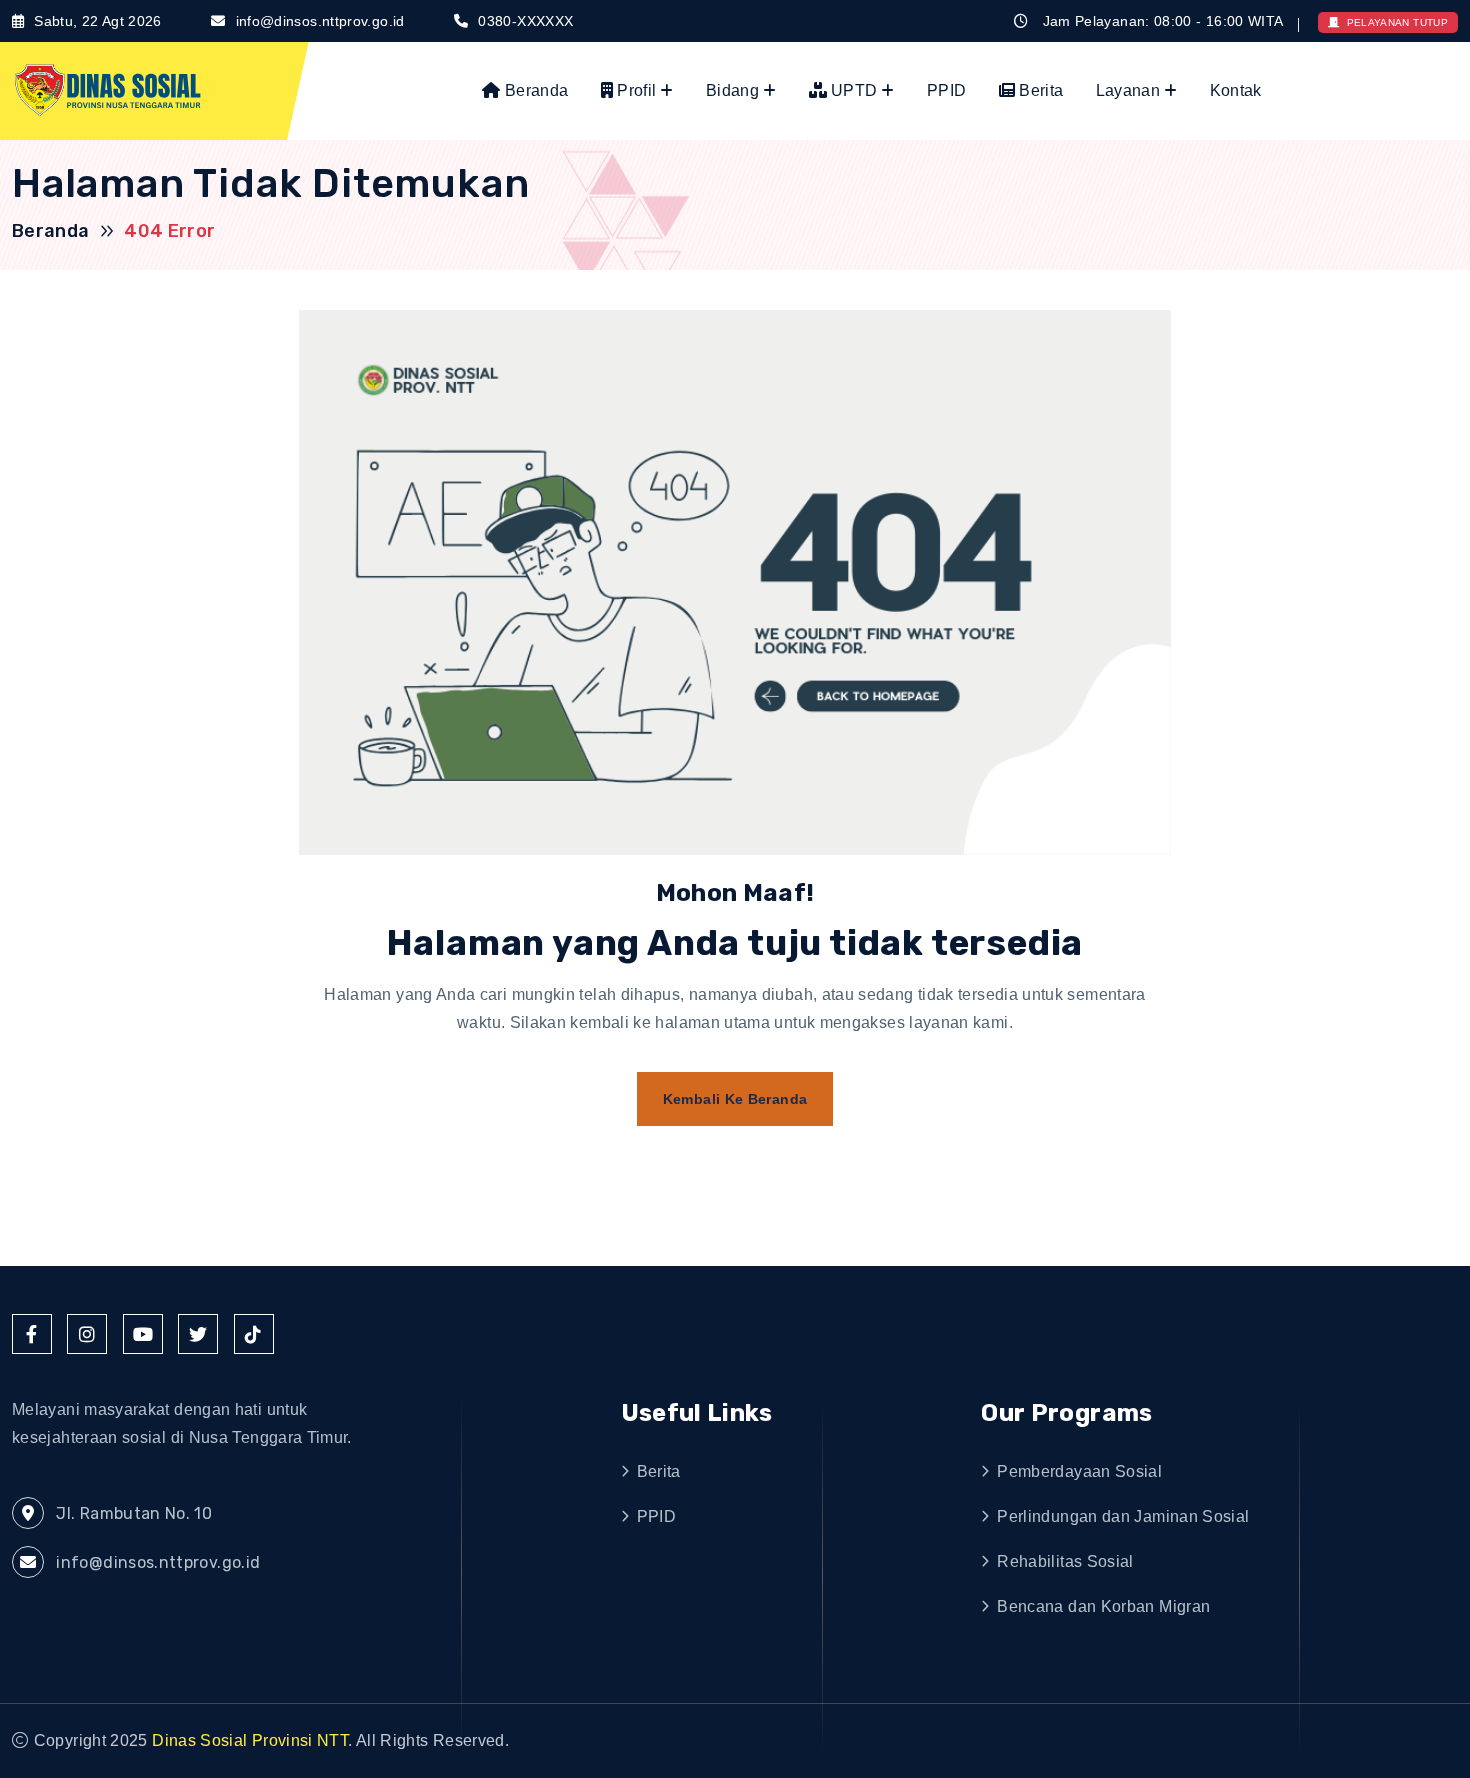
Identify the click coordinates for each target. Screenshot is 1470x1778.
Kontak (1236, 90)
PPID (946, 90)
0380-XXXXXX (525, 21)
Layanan (1128, 90)
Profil (634, 90)
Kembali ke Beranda (735, 1099)
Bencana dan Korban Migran (1103, 1606)
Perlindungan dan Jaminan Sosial (1123, 1516)
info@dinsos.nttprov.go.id (320, 21)
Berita (1039, 90)
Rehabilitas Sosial (1065, 1561)
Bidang (732, 90)
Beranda (534, 90)
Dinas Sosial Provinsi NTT (250, 1740)
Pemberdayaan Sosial (1079, 1471)
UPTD (852, 90)
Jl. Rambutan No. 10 (132, 1513)
